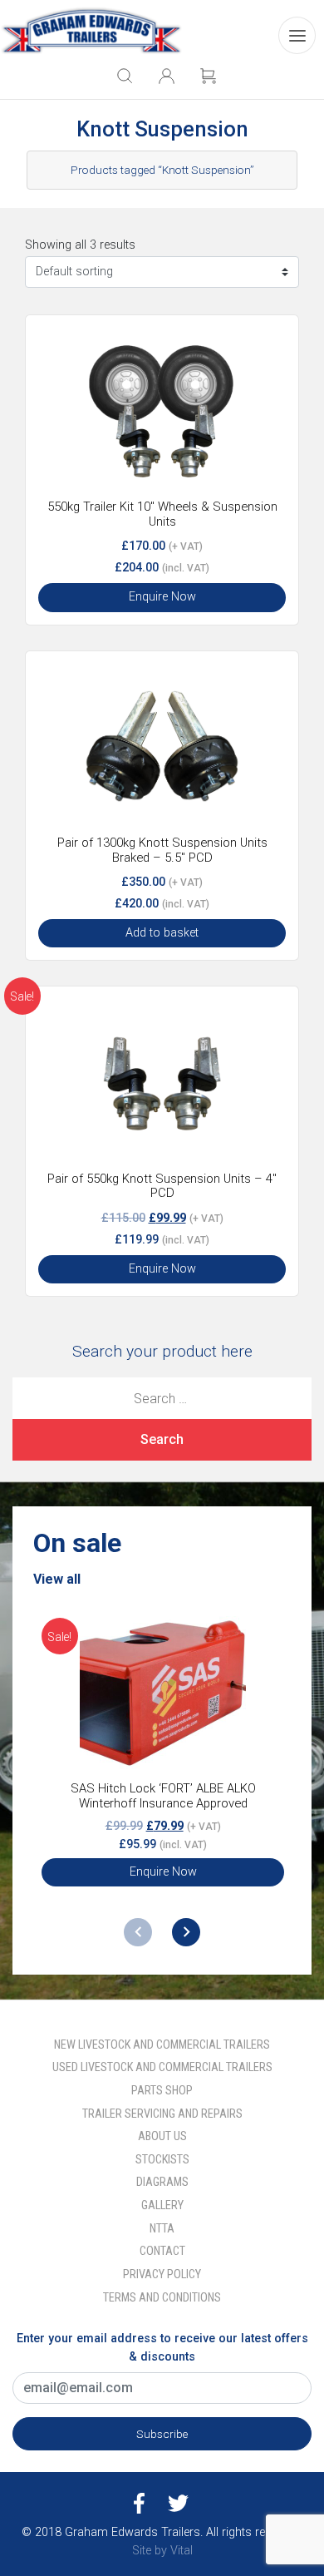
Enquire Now (162, 597)
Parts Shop (162, 2091)
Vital (182, 2551)
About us (162, 2136)
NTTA (162, 2229)
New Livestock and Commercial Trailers (162, 2045)
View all (57, 1579)
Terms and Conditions (162, 2298)
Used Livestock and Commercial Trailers (162, 2067)
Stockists (162, 2160)
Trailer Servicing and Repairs (162, 2114)
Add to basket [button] (162, 933)
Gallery (162, 2205)
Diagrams (162, 2182)
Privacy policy (162, 2274)
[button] (186, 1932)
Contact (162, 2251)
